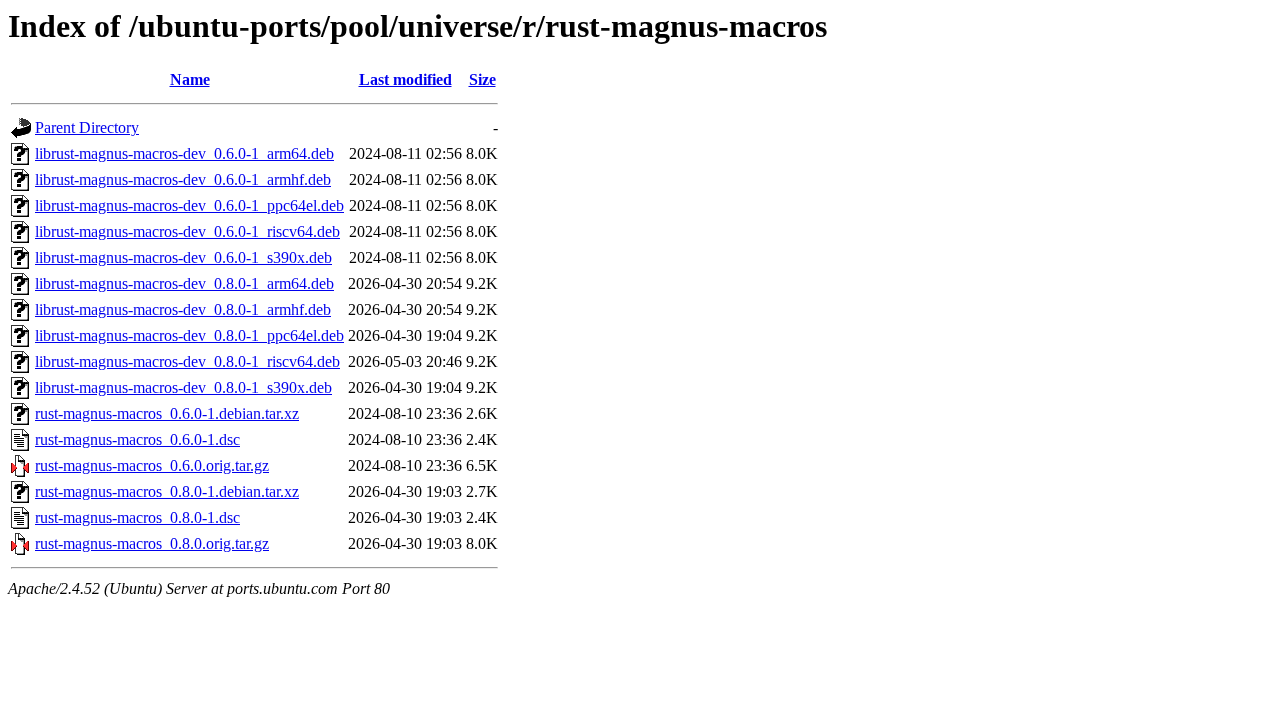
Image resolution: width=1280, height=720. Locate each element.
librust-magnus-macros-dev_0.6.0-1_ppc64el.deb (189, 205)
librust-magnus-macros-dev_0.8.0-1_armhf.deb (183, 309)
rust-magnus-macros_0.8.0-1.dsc (137, 517)
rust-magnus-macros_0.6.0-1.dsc (137, 439)
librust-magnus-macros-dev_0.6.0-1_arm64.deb (184, 153)
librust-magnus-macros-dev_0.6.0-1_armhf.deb (183, 179)
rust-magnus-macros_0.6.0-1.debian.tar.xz (167, 413)
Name (190, 79)
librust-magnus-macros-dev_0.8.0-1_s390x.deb (183, 387)
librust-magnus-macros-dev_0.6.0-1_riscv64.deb (187, 231)
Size (482, 79)
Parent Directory (87, 127)
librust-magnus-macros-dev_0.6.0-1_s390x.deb (183, 257)
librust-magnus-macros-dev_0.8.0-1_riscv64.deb (187, 361)
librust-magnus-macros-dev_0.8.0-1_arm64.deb (184, 283)
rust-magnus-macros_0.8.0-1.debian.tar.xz (167, 491)
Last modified (405, 79)
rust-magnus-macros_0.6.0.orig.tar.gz (152, 465)
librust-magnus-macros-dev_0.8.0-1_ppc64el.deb (189, 335)
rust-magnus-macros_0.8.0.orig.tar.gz (152, 543)
